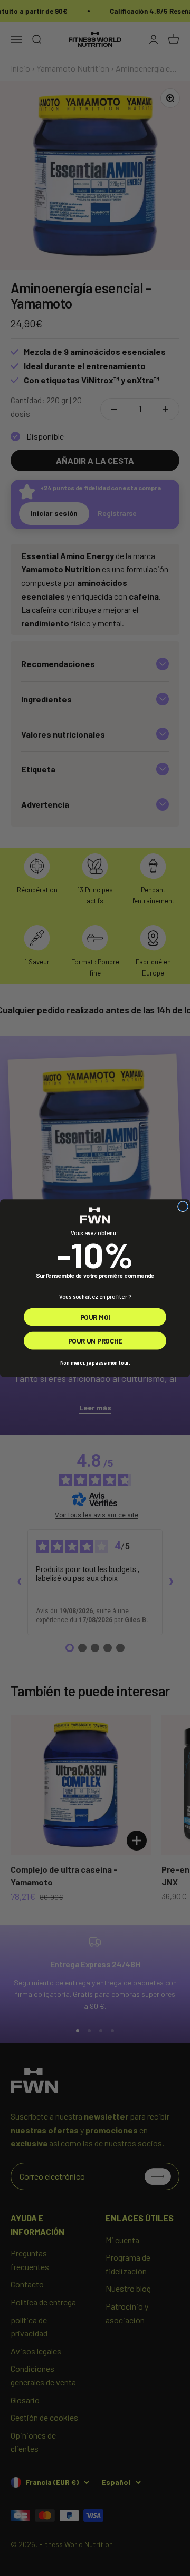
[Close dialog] (183, 1206)
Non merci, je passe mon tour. (95, 1362)
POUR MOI (95, 1316)
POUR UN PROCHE (95, 1340)
